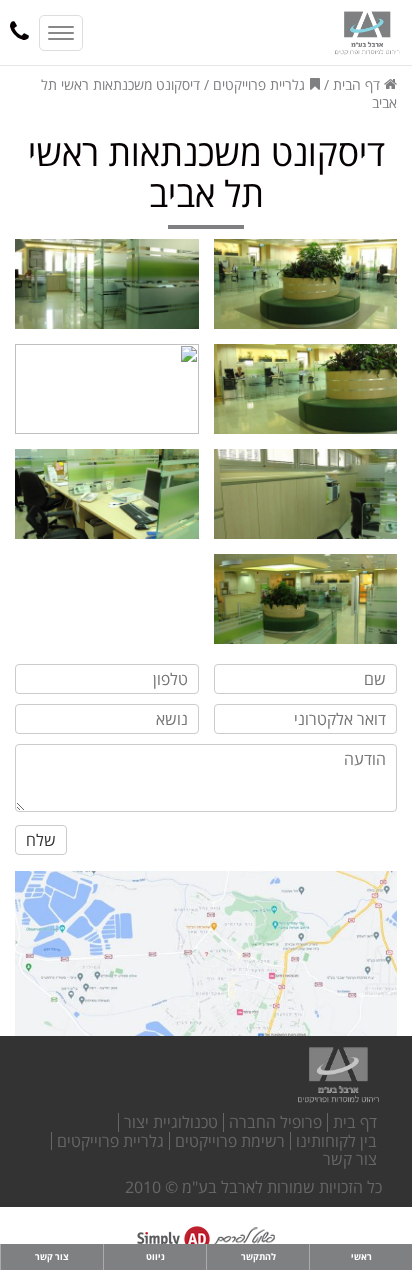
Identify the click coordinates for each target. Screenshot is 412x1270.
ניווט (155, 1256)
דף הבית (358, 84)
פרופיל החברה (275, 1122)
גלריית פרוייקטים (259, 84)
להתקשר (258, 1256)
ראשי (361, 1256)
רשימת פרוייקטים (230, 1141)
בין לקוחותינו (336, 1141)
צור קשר (350, 1159)
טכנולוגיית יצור (171, 1122)
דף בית (355, 1122)
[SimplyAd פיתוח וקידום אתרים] (206, 1238)
